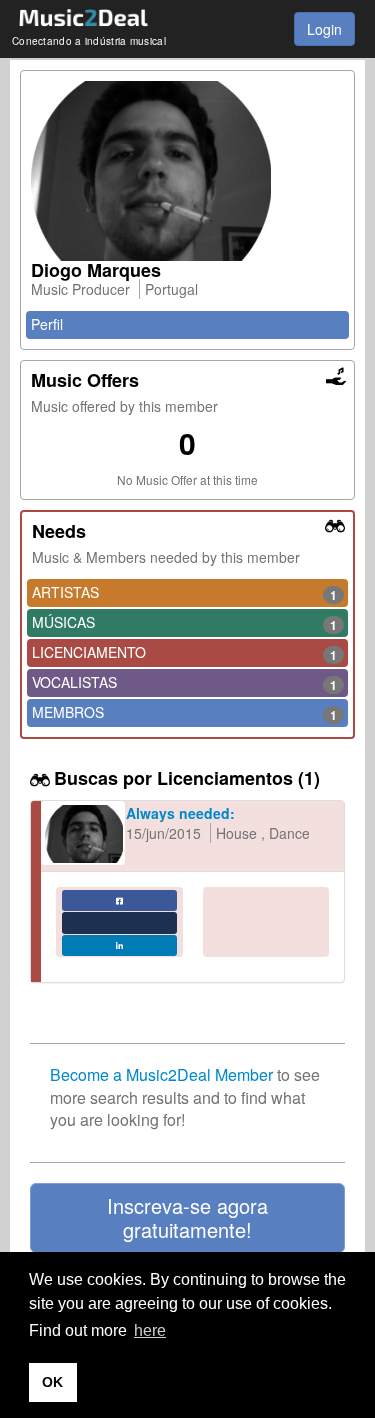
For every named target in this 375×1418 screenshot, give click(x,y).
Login (324, 29)
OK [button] (52, 1382)
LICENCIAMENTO (184, 653)
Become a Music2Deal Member (161, 1074)
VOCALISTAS (184, 683)
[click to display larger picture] (187, 171)
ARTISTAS (184, 593)
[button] (187, 1218)
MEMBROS (184, 713)
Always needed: (180, 813)
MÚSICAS (184, 623)
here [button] (150, 1330)
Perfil (47, 324)
